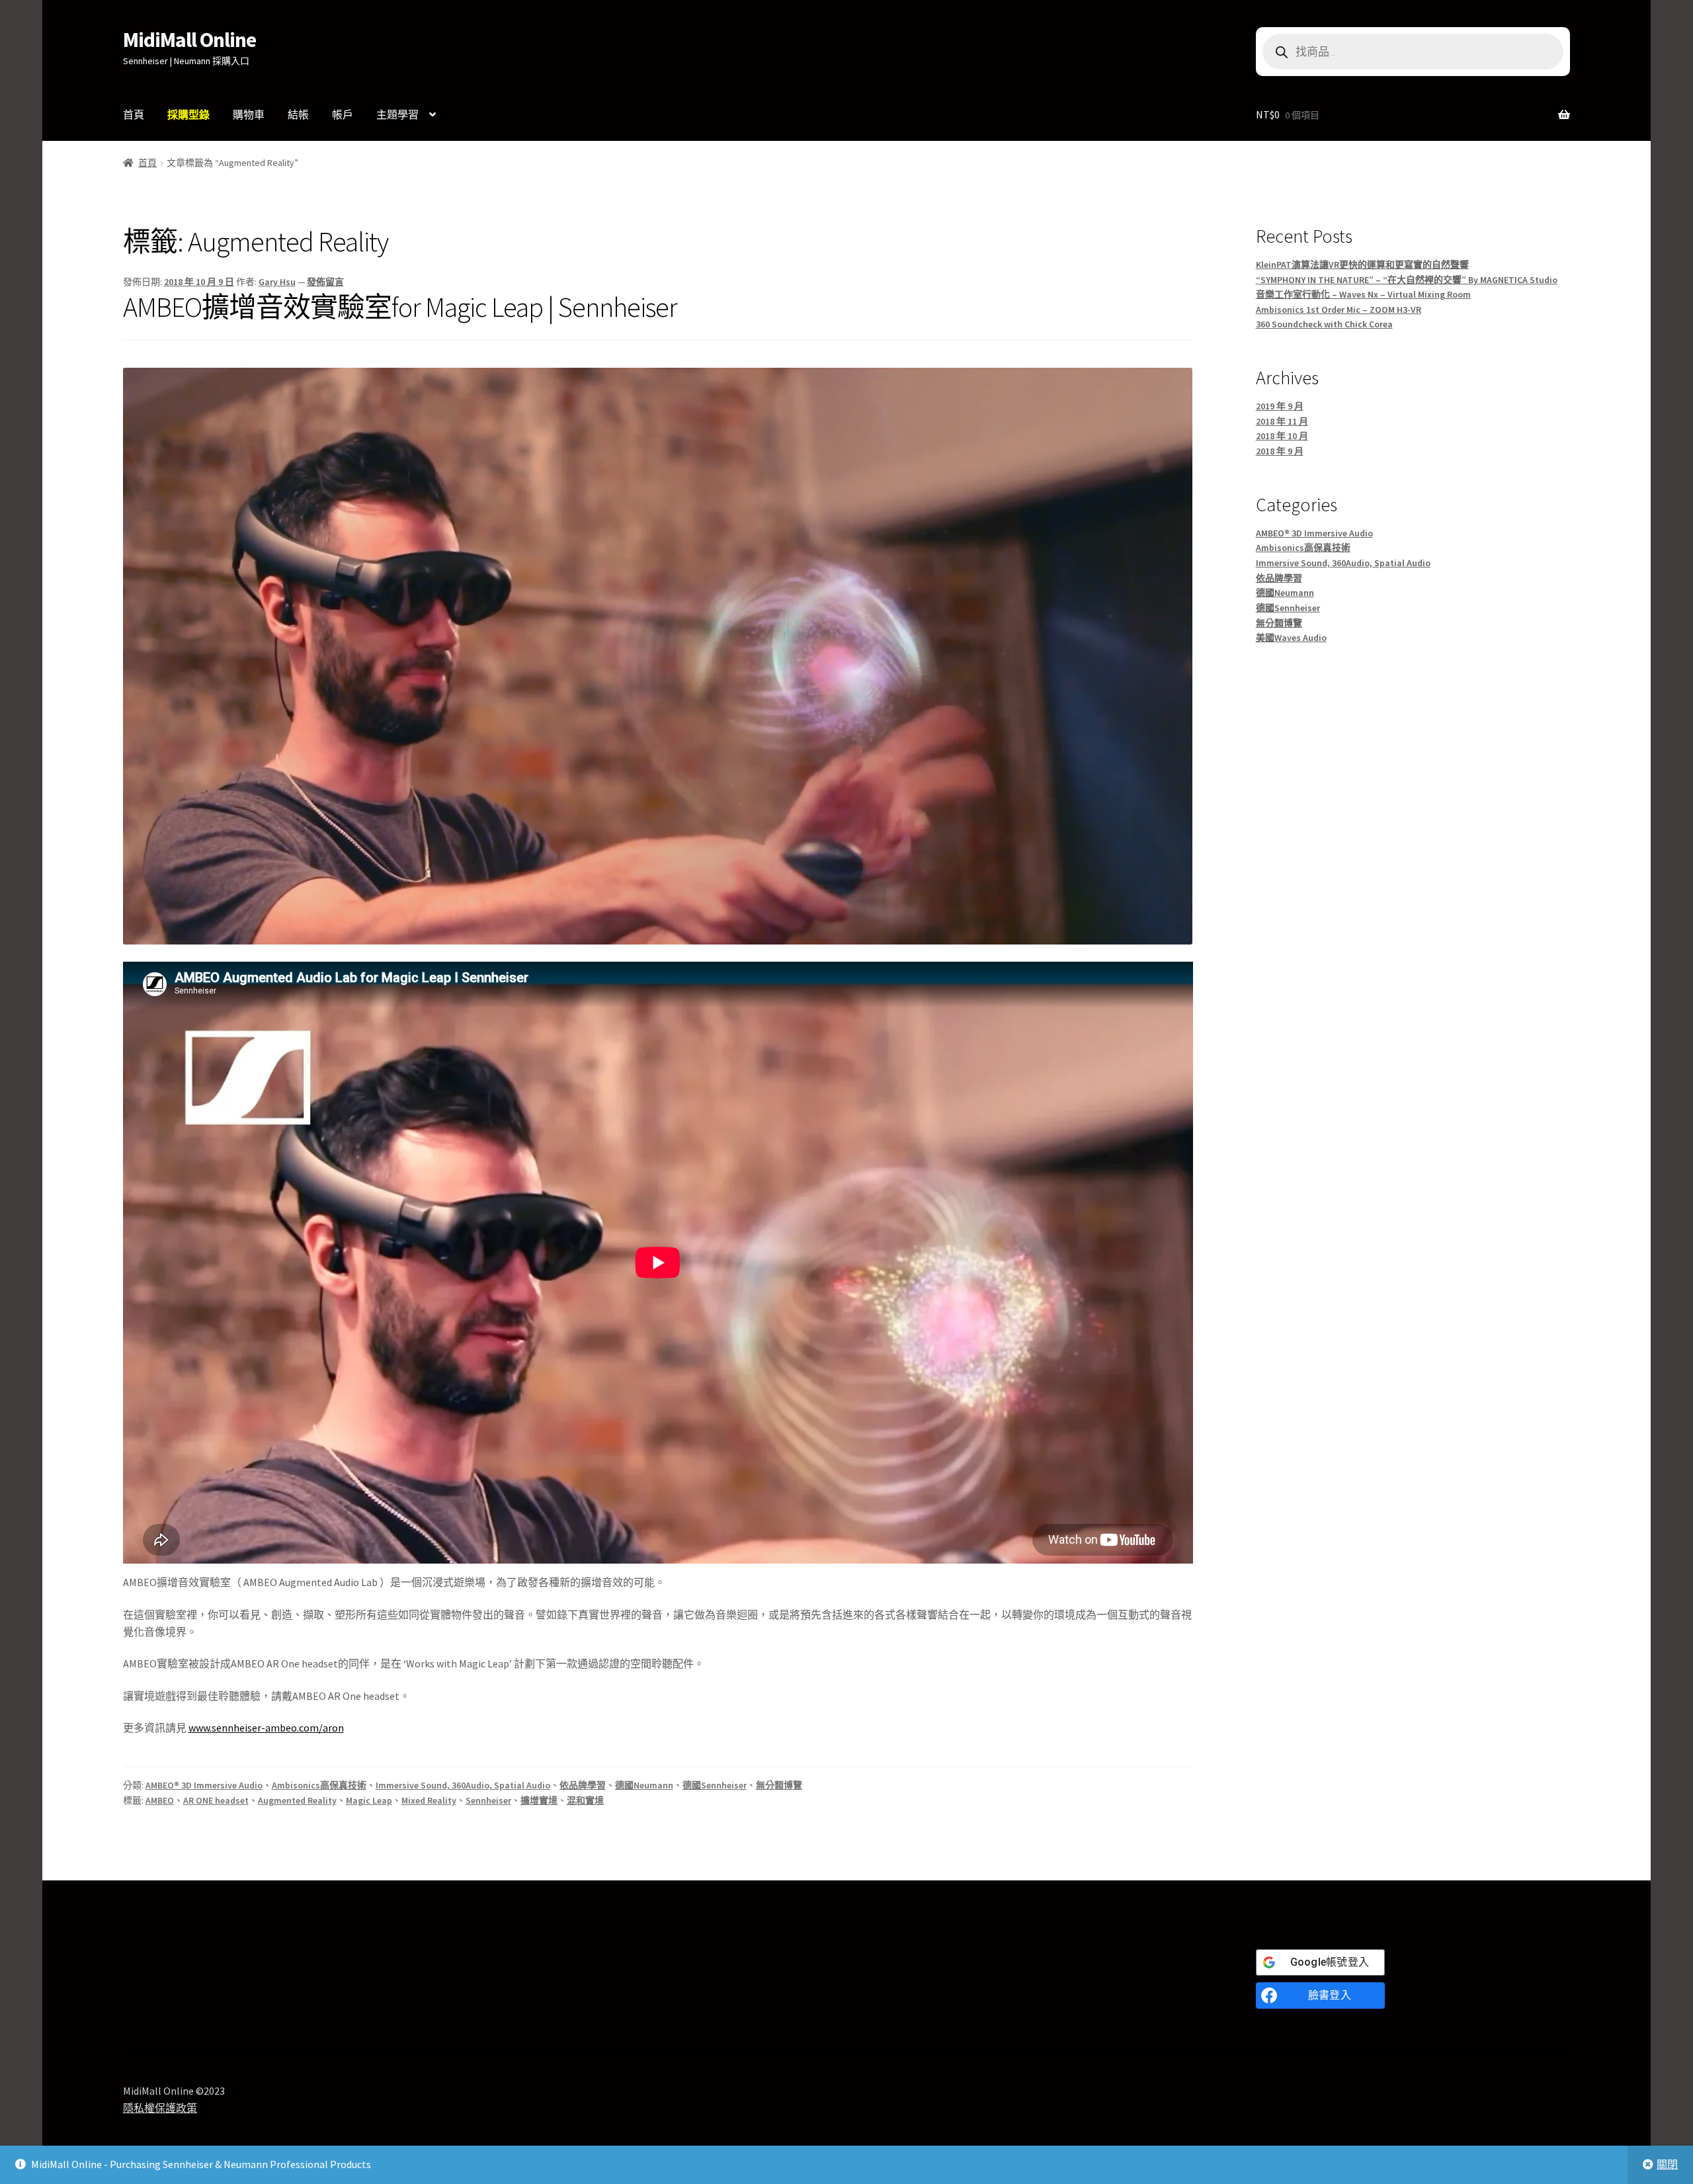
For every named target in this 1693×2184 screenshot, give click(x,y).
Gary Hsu (277, 282)
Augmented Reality (297, 1800)
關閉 (1667, 2164)
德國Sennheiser (715, 1785)
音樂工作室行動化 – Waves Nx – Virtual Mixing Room (1363, 294)
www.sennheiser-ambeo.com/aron (266, 1728)
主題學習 (397, 114)
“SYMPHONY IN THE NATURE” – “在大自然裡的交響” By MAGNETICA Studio (1407, 280)
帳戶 (343, 114)
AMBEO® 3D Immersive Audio (204, 1785)
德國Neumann (644, 1785)
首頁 (134, 114)
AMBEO (160, 1800)
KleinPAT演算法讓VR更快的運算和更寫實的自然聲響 (1362, 265)
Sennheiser (488, 1800)
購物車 (249, 114)
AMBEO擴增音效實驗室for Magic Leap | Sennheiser (400, 307)
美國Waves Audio (1291, 638)
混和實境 (585, 1800)
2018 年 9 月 (1280, 451)
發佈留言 (325, 282)
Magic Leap (369, 1800)
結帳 (298, 114)
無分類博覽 (779, 1785)
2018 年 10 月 (1282, 436)
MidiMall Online (189, 40)
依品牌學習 (583, 1785)
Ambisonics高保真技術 (319, 1785)
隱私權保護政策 (160, 2108)
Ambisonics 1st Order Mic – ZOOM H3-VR (1339, 310)
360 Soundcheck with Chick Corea (1324, 324)
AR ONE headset (216, 1800)
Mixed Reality (429, 1800)
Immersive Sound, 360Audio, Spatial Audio (463, 1785)
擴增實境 (539, 1800)
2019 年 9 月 (1280, 406)
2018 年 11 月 (1282, 421)
